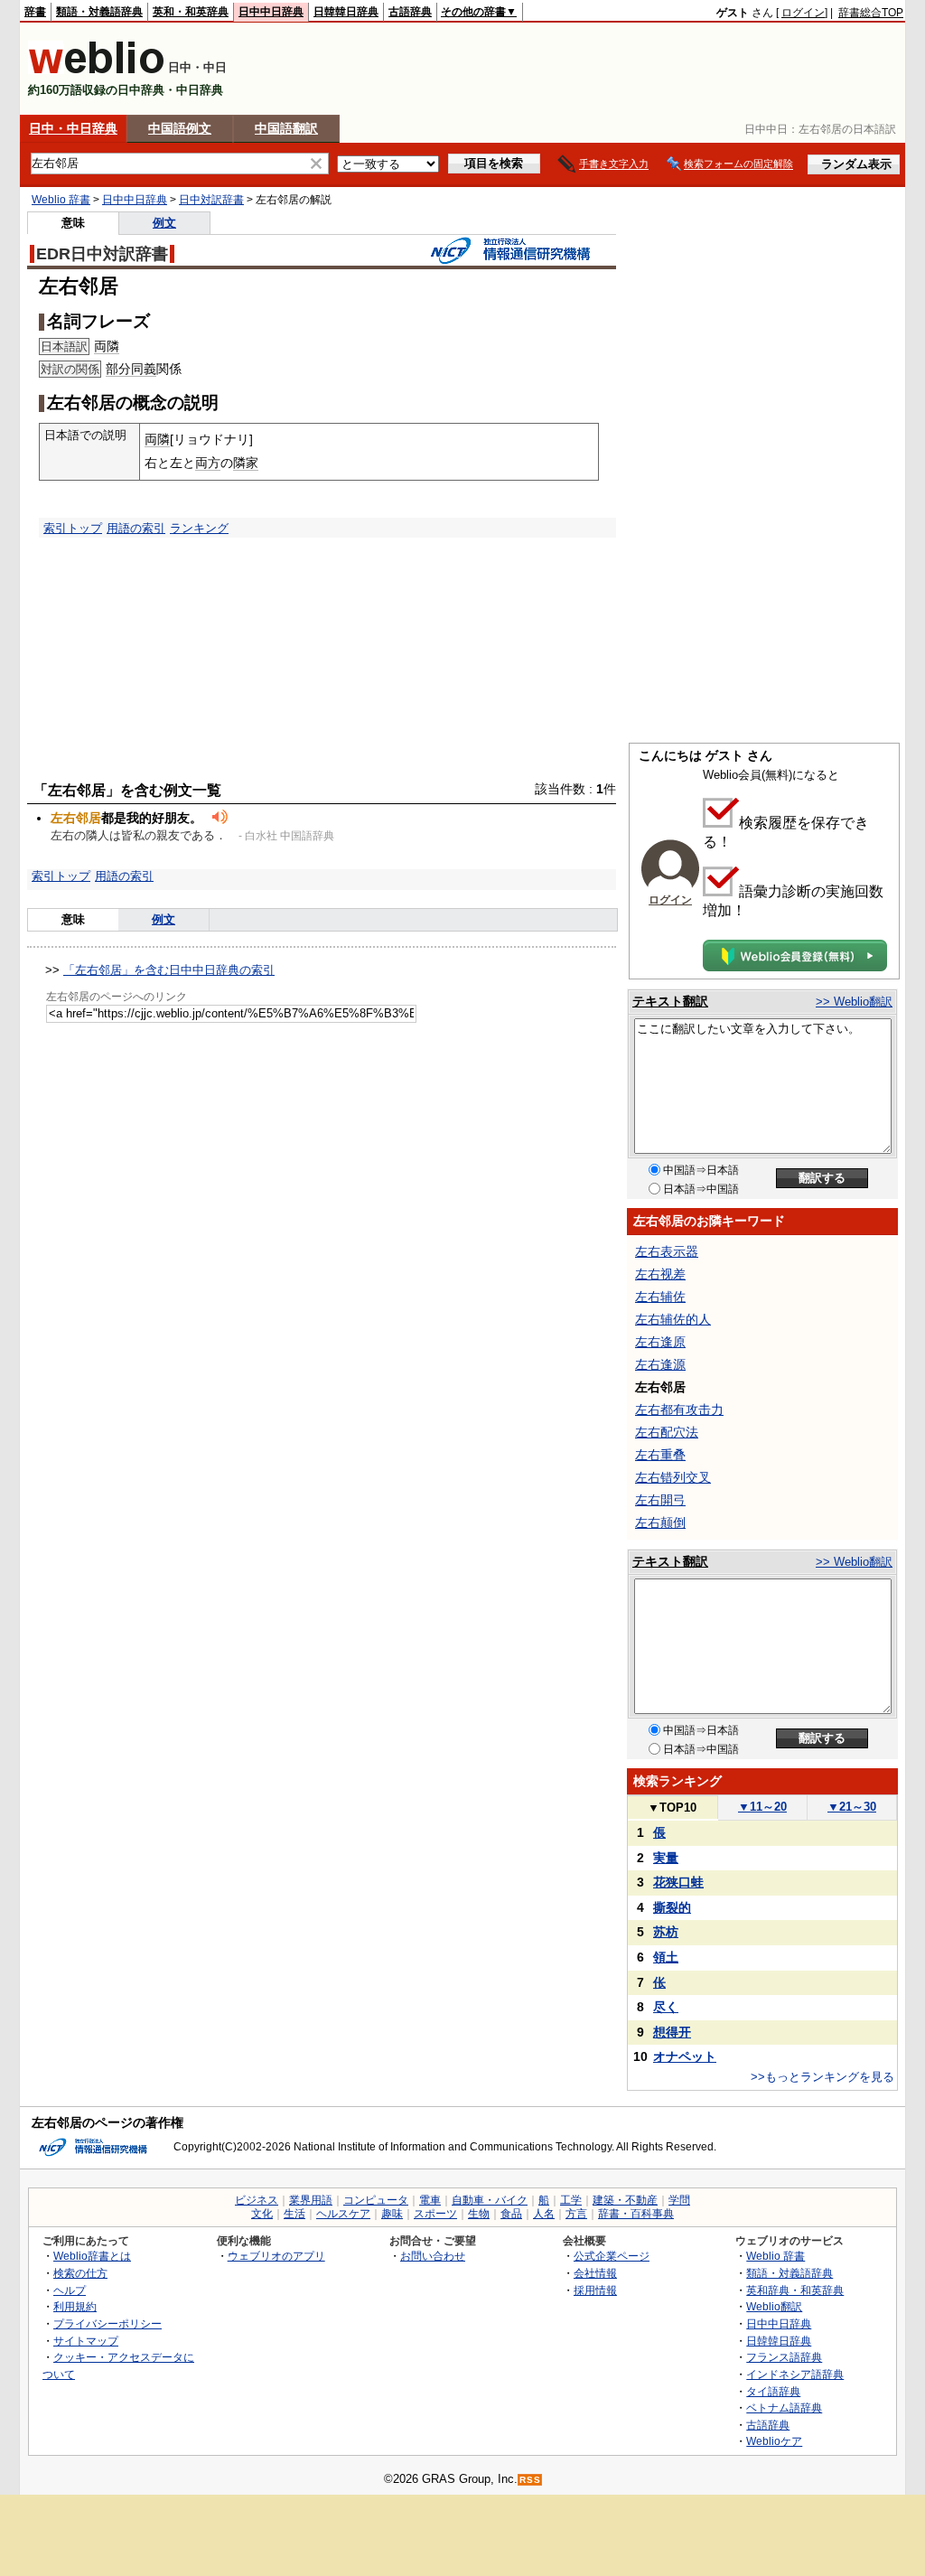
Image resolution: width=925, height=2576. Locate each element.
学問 (679, 2200)
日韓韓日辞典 (346, 12)
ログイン (803, 13)
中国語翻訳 (286, 128)
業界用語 (311, 2200)
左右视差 (660, 1274)
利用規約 (75, 2306)
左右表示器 (667, 1251)
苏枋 (666, 1932)
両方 (208, 463)
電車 (430, 2200)
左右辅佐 (660, 1297)
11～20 (762, 1807)
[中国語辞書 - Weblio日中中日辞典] (96, 70)
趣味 (392, 2214)
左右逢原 (660, 1342)
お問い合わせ (433, 2256)
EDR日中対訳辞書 (102, 254)
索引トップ (73, 528)
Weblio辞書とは (92, 2256)
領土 (666, 1957)
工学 (571, 2200)
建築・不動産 (625, 2200)
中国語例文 (180, 128)
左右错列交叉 (673, 1477)
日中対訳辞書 (211, 200)
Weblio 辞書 (61, 200)
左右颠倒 (660, 1522)
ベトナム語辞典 (784, 2407)
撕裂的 (672, 1907)
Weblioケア (774, 2441)
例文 (164, 223)
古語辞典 (410, 12)
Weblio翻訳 (774, 2306)
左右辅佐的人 (673, 1319)
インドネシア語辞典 (795, 2374)
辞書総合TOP (871, 13)
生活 (294, 2214)
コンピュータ (376, 2200)
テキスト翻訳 (670, 1001)
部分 (118, 369)
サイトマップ (86, 2341)
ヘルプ (70, 2290)
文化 (262, 2214)
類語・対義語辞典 (99, 12)
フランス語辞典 (784, 2357)
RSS (530, 2480)
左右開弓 (660, 1500)
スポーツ (435, 2214)
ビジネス (257, 2200)
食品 (511, 2214)
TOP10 (672, 1808)
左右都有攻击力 (679, 1410)
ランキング (199, 528)
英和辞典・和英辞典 (795, 2290)
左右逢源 (660, 1364)
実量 (666, 1858)
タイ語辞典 (773, 2391)
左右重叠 (660, 1455)
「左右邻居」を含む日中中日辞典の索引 (169, 970)
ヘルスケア (343, 2214)
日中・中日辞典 (73, 128)
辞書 (35, 12)
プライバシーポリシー (107, 2323)
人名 (544, 2214)
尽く (666, 2007)
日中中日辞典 (271, 12)
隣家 (246, 463)
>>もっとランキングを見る (822, 2077)
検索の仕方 (80, 2273)
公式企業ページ (612, 2256)
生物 (479, 2214)
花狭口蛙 (678, 1882)
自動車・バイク (490, 2200)
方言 (576, 2214)
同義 (144, 369)
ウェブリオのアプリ (276, 2256)
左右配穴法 (667, 1432)
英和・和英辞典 (191, 12)
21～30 (852, 1807)
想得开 (672, 2032)
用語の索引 (136, 528)
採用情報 (595, 2290)
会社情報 (595, 2273)
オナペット (685, 2056)
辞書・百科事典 (636, 2214)
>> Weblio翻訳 (854, 1002)
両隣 (107, 346)
